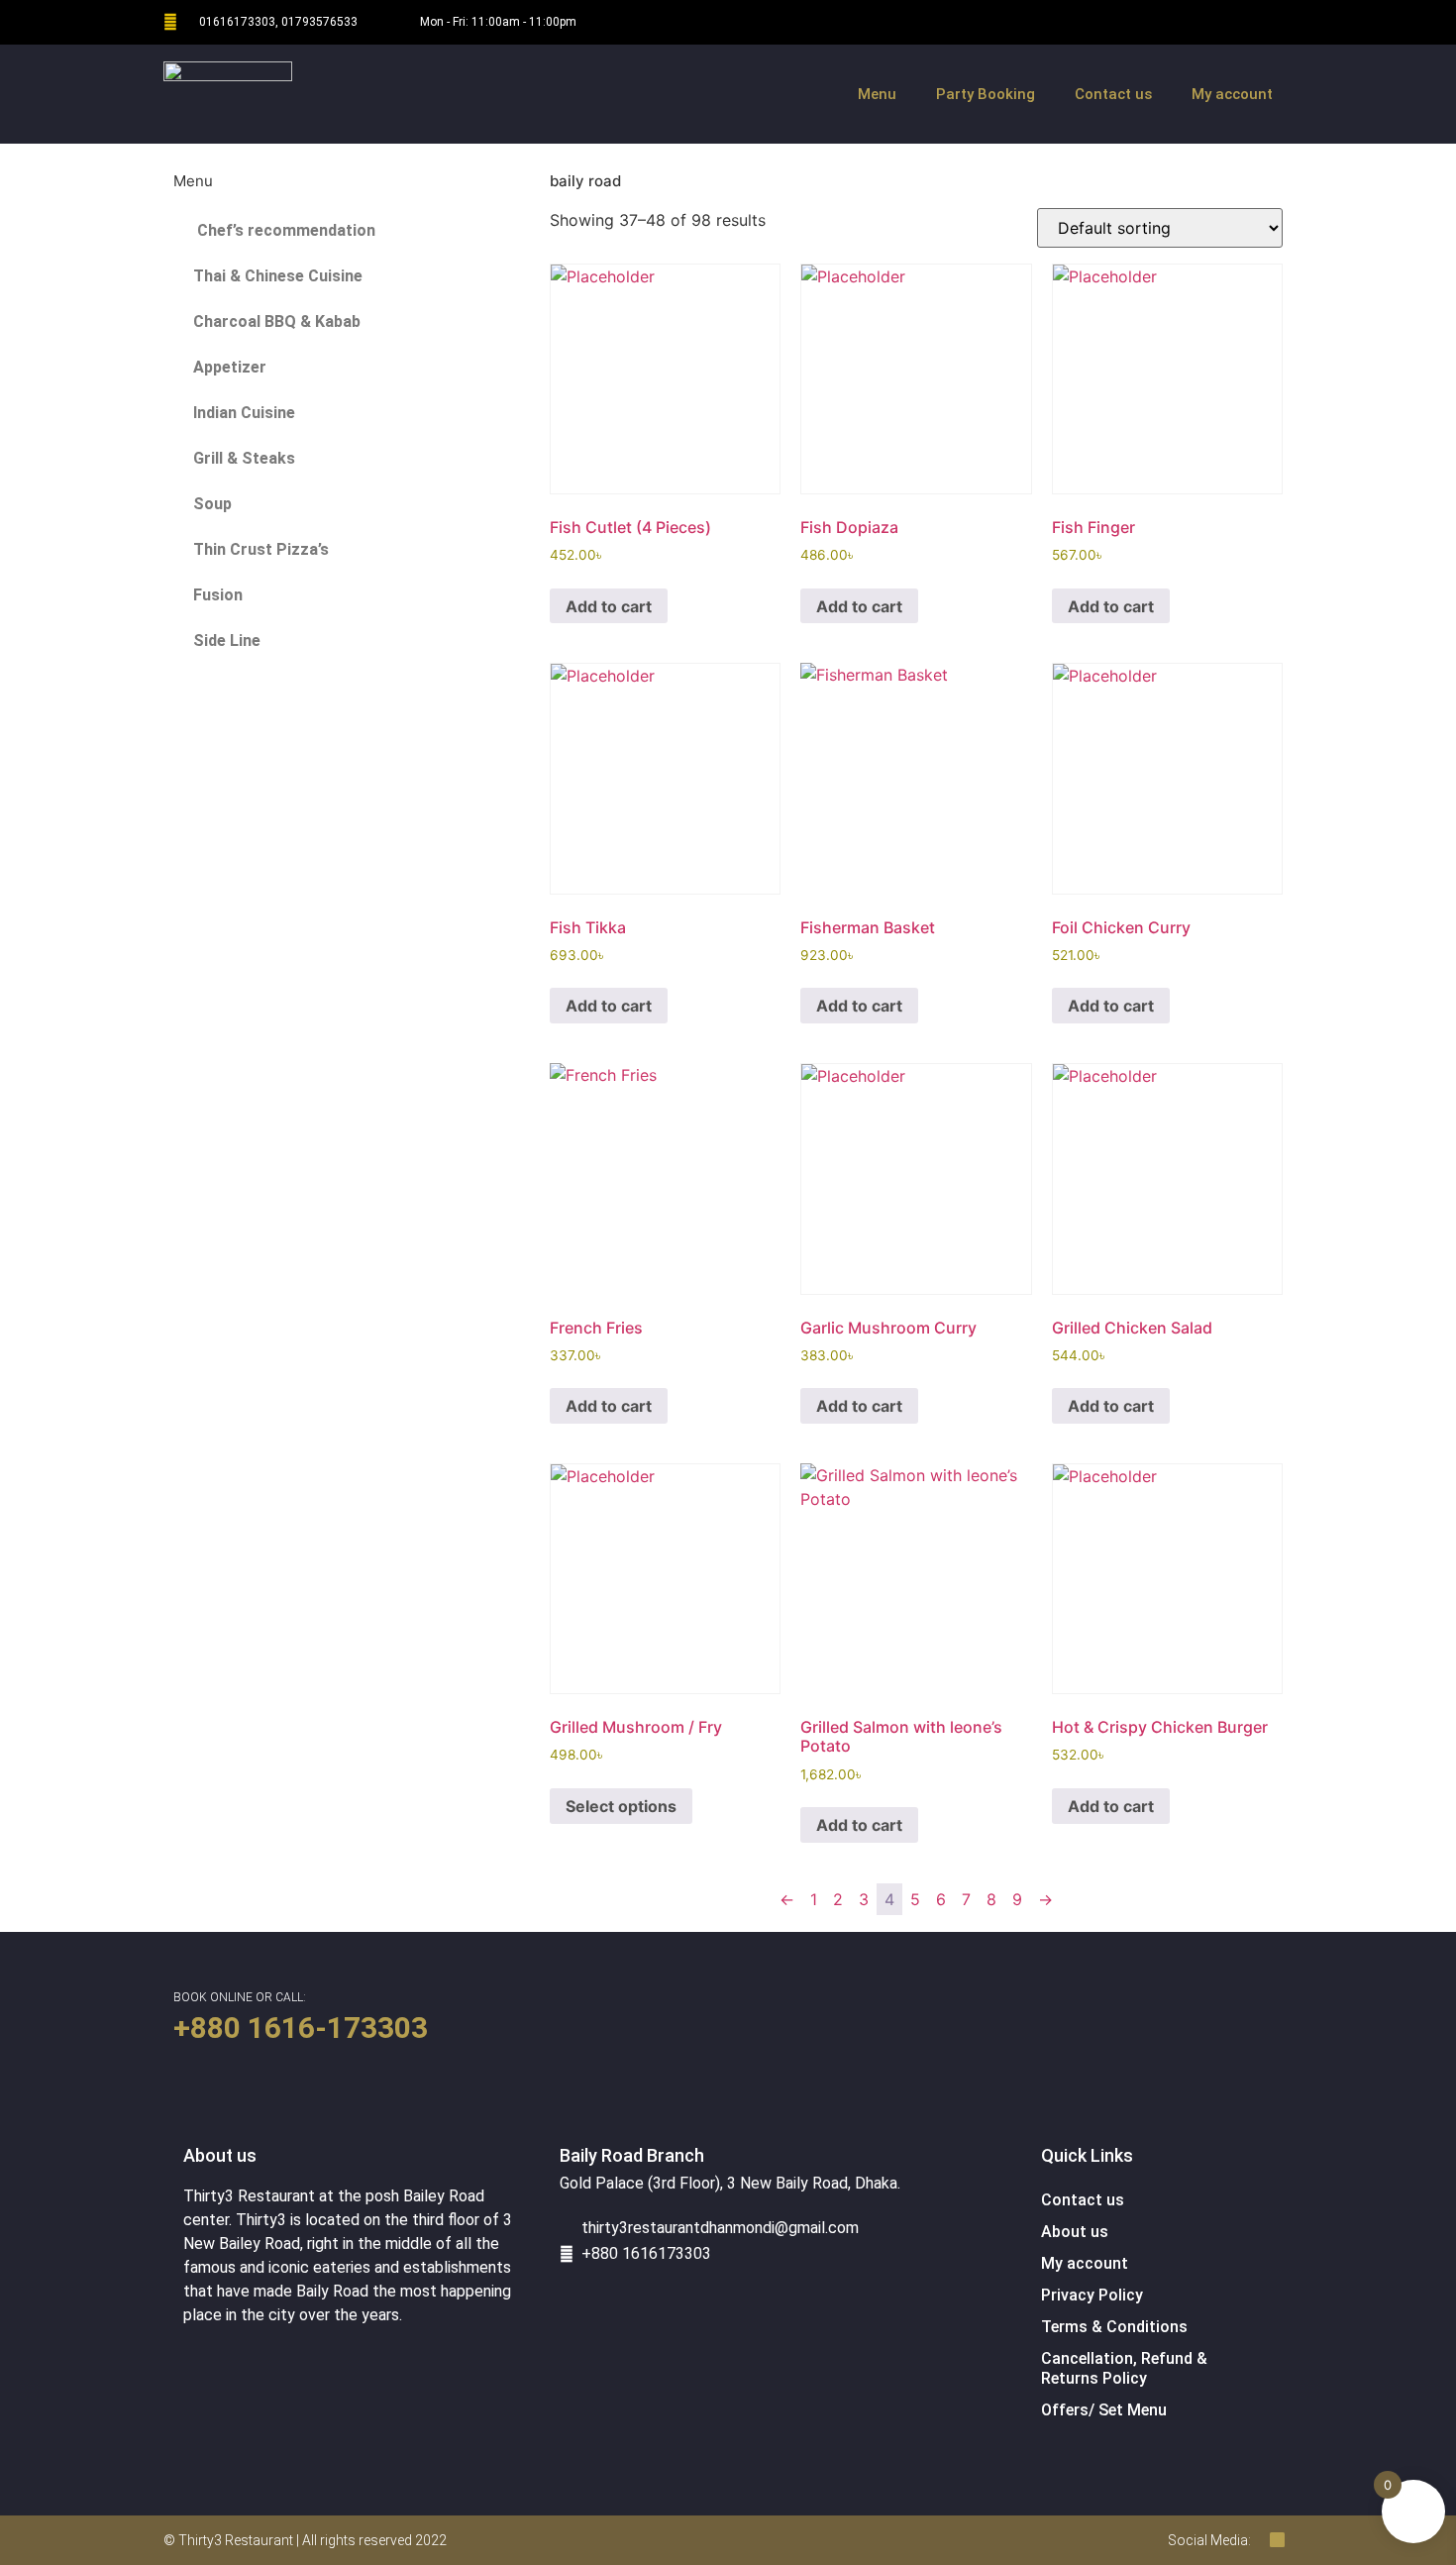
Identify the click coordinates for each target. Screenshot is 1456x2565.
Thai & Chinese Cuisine (278, 276)
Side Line (227, 641)
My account (1232, 94)
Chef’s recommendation (284, 230)
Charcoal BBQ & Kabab (277, 321)
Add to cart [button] (609, 606)
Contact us (1113, 94)
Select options (621, 1806)
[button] (193, 153)
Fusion (218, 595)
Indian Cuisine (244, 413)
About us (1075, 2232)
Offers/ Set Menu (1104, 2410)
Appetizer (230, 367)
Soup (212, 504)
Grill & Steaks (244, 458)
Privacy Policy (1092, 2295)
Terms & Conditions (1114, 2327)
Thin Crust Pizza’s (261, 549)
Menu (877, 94)
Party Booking (986, 94)
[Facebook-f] (1270, 22)
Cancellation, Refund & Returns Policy (1124, 2368)
